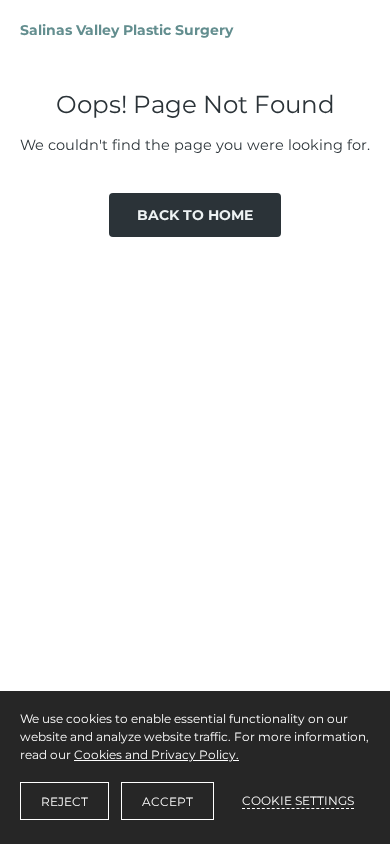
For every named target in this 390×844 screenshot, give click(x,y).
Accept (167, 801)
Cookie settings (298, 800)
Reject (64, 801)
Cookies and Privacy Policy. (156, 754)
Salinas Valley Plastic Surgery (126, 30)
